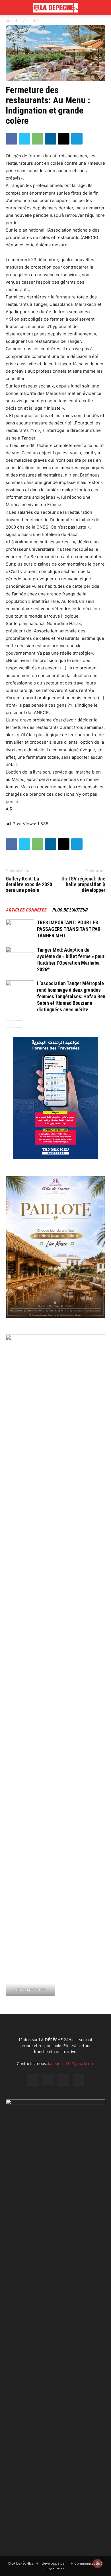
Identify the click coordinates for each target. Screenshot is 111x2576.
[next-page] (18, 1024)
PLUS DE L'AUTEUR (70, 910)
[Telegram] (77, 139)
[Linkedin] (51, 139)
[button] (103, 8)
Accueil (11, 21)
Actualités (31, 21)
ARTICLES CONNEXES (26, 910)
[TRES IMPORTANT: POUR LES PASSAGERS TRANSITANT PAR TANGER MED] (20, 929)
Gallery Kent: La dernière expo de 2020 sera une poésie (29, 884)
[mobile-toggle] (10, 8)
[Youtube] (79, 2080)
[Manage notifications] (98, 2563)
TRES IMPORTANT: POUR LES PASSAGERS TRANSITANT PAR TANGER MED (69, 929)
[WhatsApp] (38, 139)
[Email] (64, 139)
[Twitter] (24, 139)
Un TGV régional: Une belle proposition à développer (83, 884)
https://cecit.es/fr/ (30, 1989)
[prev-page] (9, 1024)
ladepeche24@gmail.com (71, 2064)
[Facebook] (11, 139)
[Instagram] (48, 2080)
